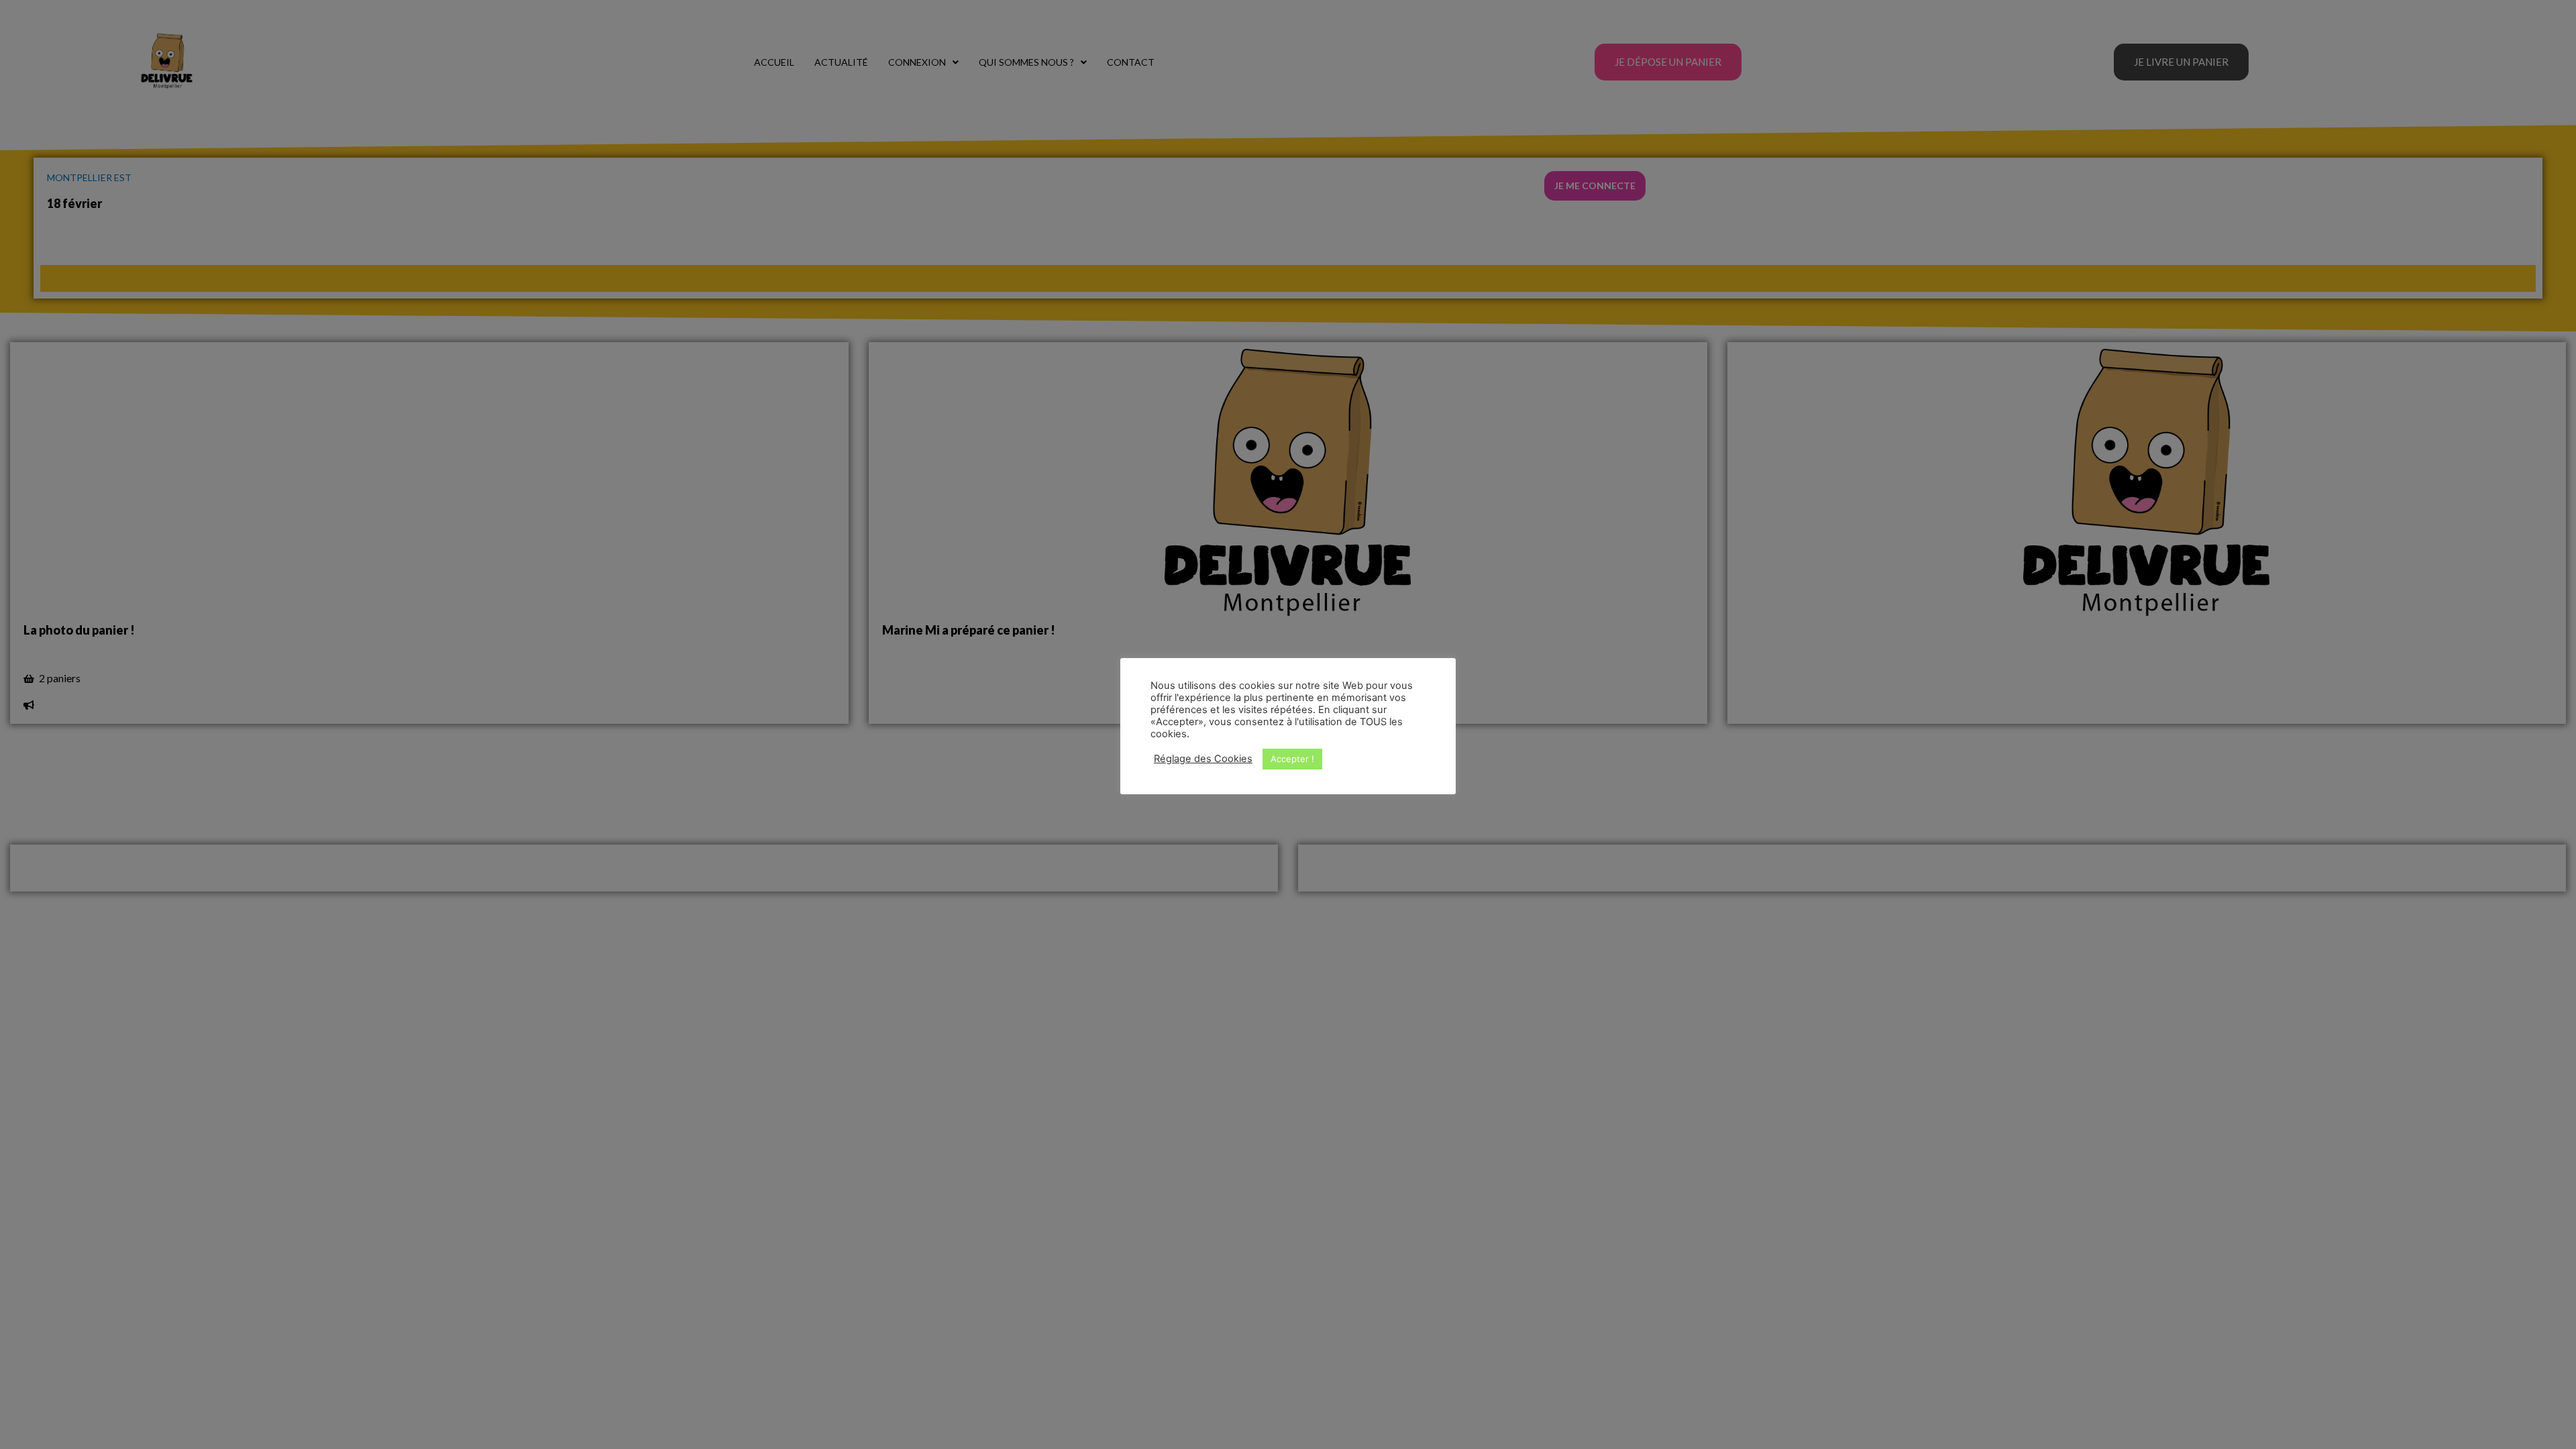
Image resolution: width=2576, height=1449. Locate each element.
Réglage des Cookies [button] (1203, 759)
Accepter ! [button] (1292, 759)
